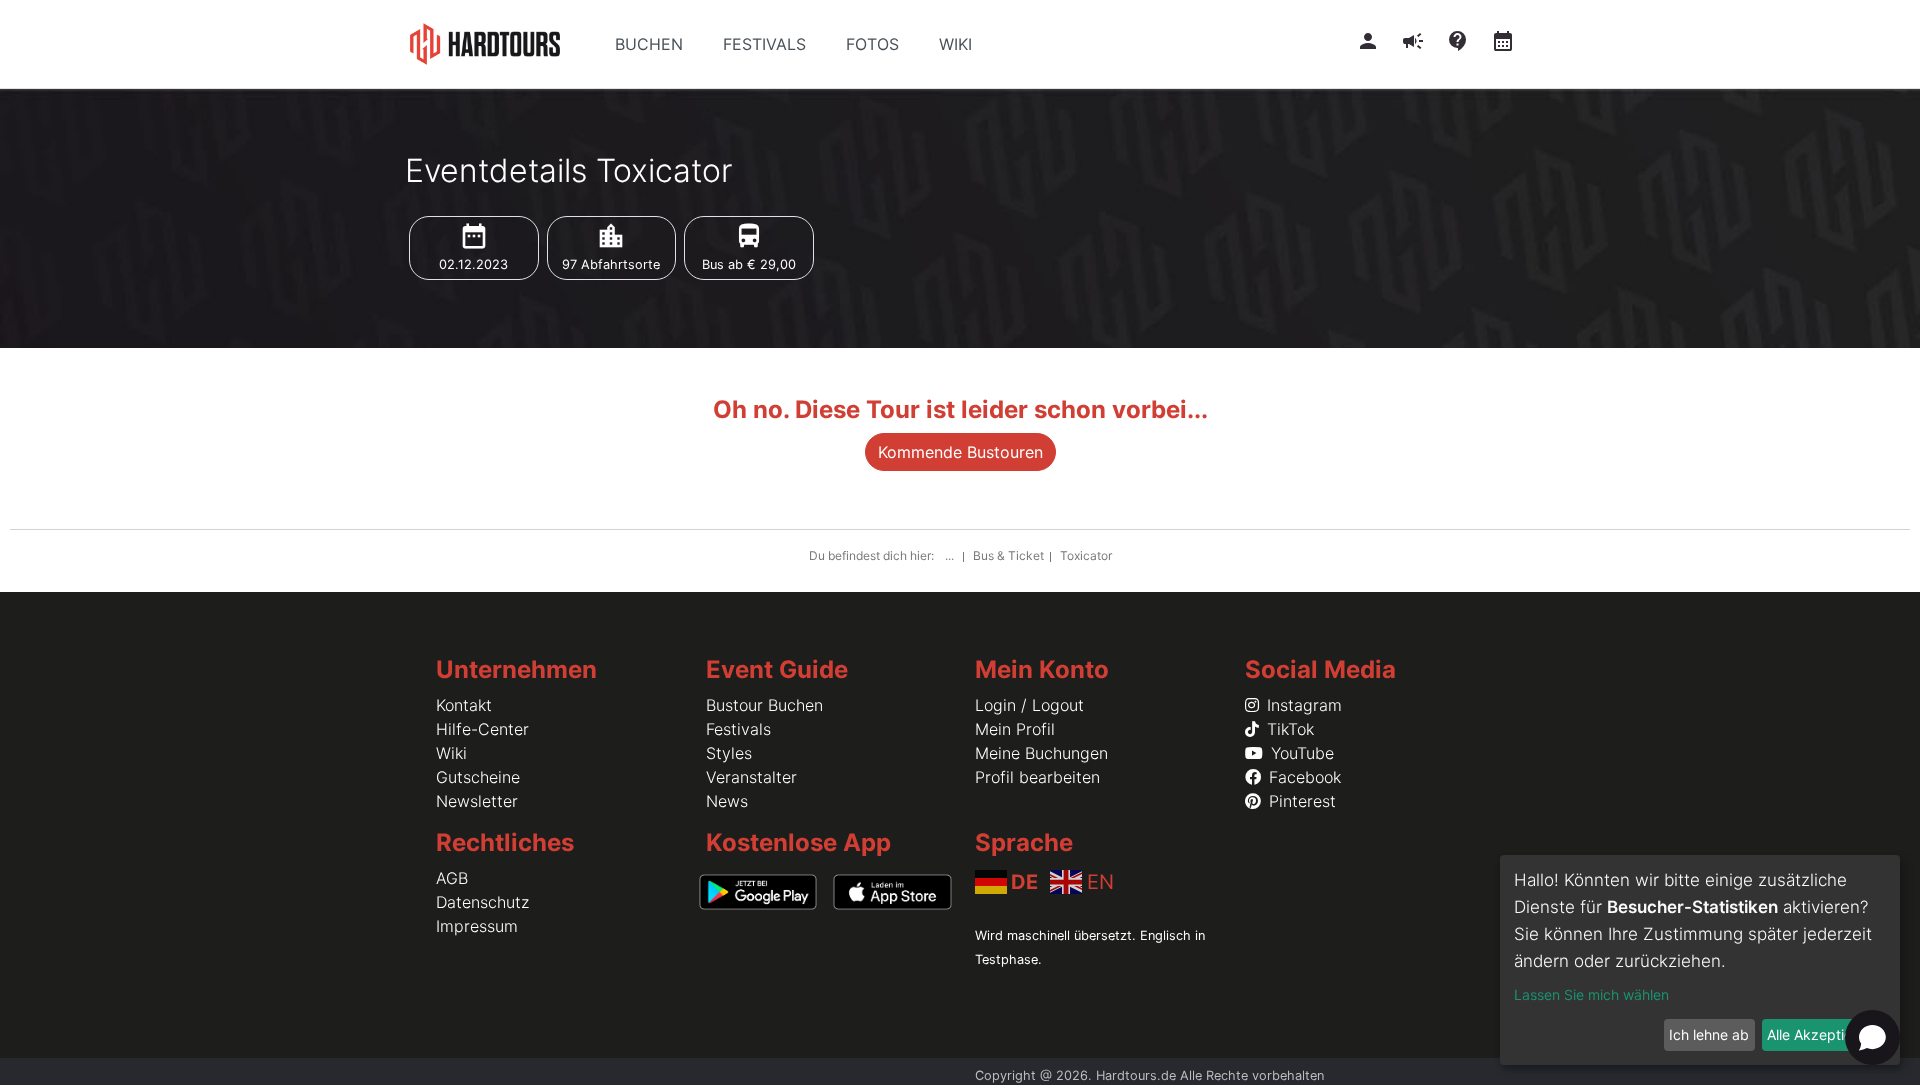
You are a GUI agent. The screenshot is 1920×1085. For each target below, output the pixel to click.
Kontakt (464, 705)
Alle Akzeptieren (1820, 1034)
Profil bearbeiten (1037, 777)
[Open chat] (1872, 1037)
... (951, 555)
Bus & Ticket (1008, 555)
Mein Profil (1015, 729)
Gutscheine (478, 777)
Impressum (477, 926)
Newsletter (477, 801)
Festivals (738, 729)
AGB (452, 878)
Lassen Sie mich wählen (1591, 994)
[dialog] (1700, 960)
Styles (729, 753)
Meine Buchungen (1041, 753)
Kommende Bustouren (960, 452)
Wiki (451, 753)
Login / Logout (1029, 705)
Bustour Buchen (764, 705)
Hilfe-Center (482, 729)
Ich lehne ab (1709, 1034)
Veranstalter (751, 777)
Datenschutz (482, 902)
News (727, 801)
